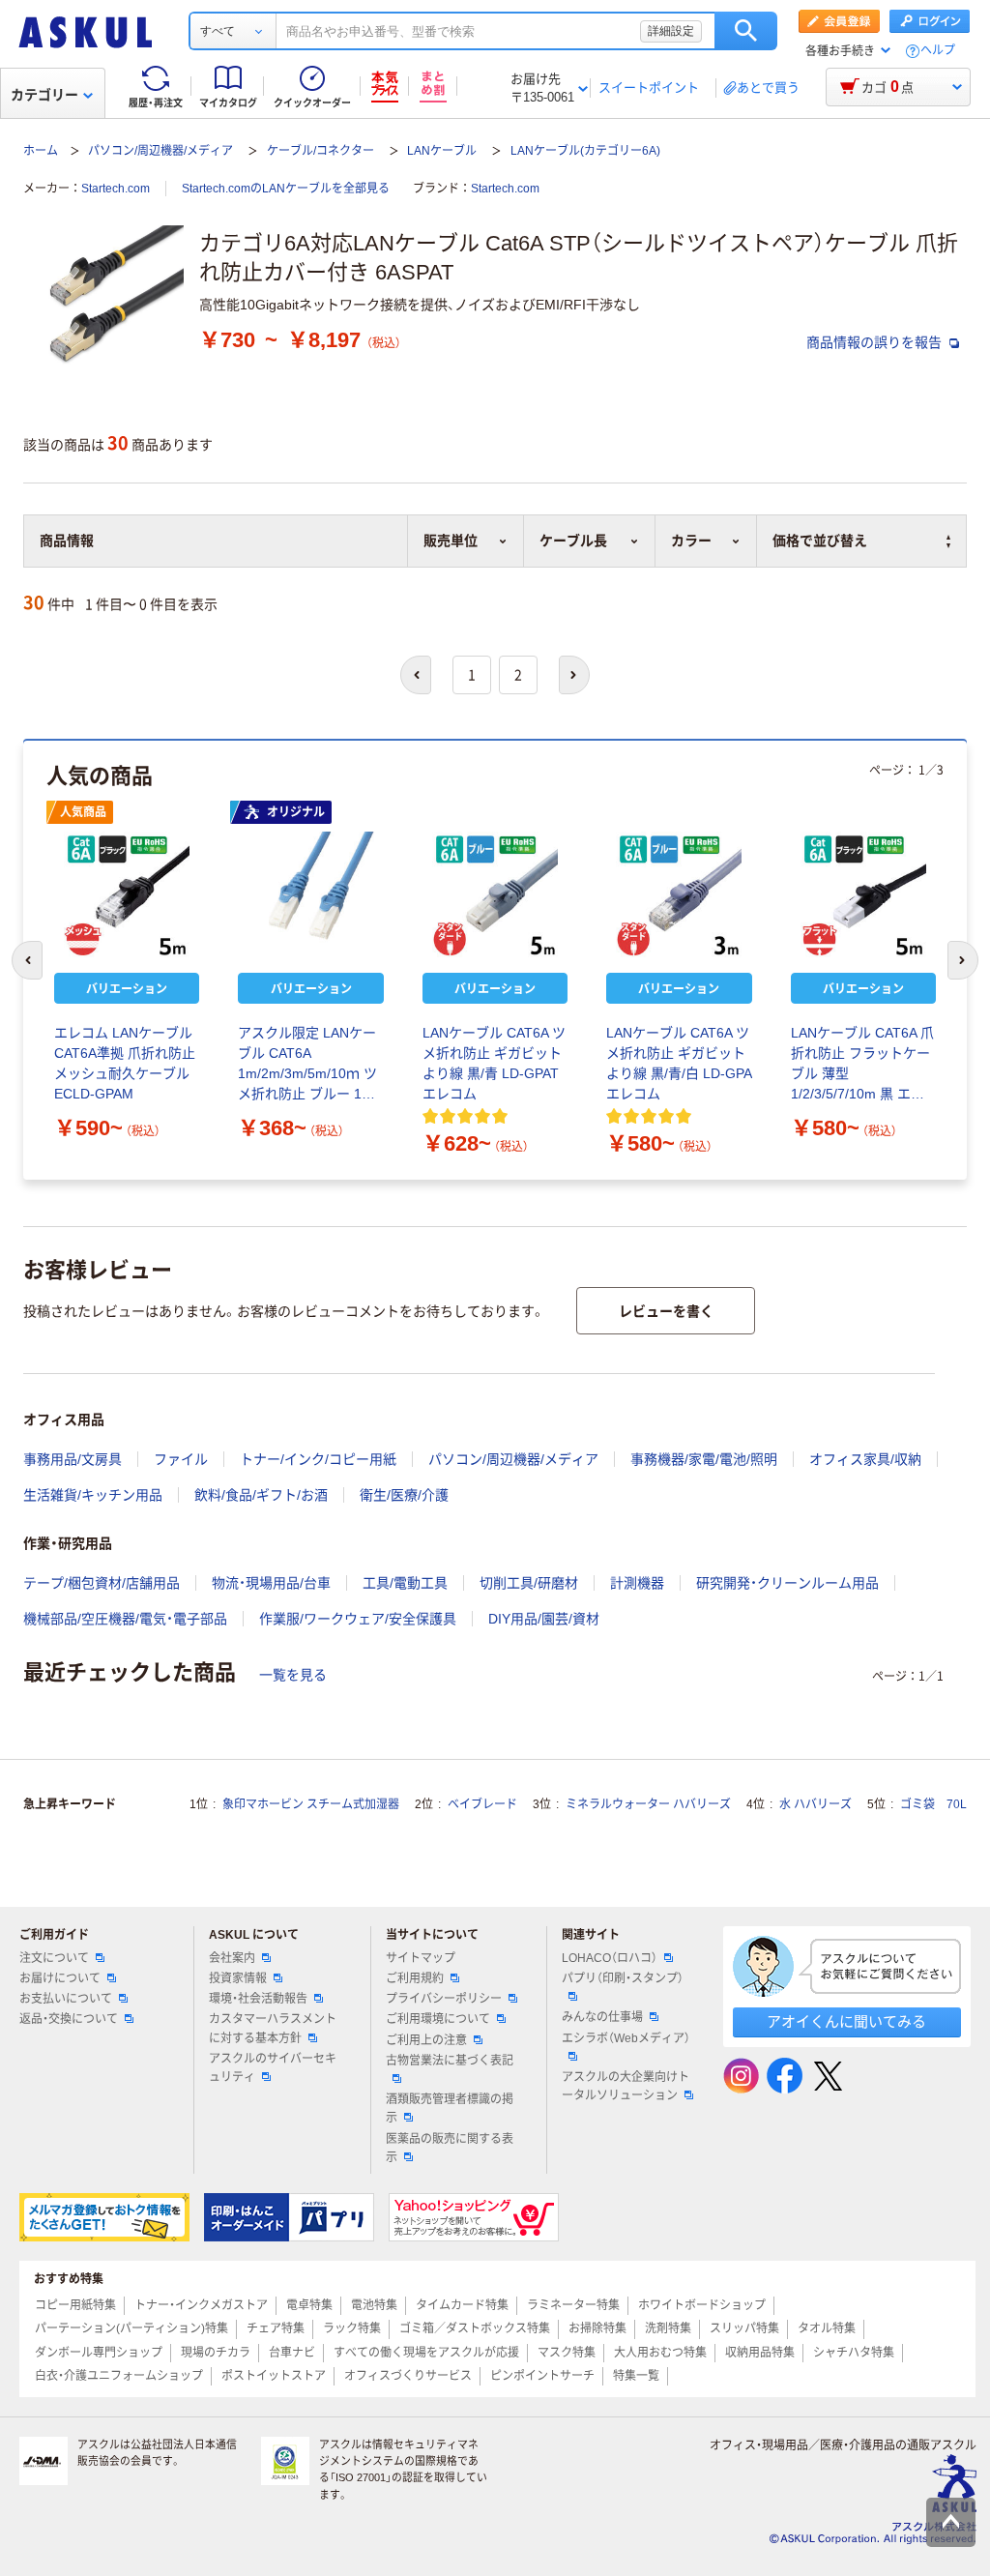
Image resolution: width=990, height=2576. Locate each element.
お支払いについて (66, 1999)
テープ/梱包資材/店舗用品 (102, 1583)
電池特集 (374, 2305)
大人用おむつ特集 (660, 2353)
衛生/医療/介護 (404, 1495)
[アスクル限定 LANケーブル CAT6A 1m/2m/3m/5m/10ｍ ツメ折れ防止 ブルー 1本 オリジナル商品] (310, 894)
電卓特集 (309, 2305)
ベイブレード (482, 1804)
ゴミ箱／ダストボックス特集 (475, 2328)
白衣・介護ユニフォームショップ (119, 2376)
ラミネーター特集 (573, 2305)
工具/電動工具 (405, 1583)
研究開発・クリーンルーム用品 (787, 1583)
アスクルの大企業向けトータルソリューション (626, 2086)
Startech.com (116, 189)
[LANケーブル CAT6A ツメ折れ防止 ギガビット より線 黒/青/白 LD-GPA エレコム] (679, 894)
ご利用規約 (415, 1978)
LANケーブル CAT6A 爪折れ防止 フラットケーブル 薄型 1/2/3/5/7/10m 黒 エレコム (862, 1065)
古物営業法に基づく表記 (450, 2061)
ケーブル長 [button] (573, 541)
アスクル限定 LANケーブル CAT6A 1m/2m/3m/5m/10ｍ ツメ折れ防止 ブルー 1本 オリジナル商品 (307, 1065)
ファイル (181, 1459)
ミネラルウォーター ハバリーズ (648, 1804)
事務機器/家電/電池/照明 (704, 1459)
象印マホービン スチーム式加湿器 (311, 1804)
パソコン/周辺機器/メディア (160, 151)
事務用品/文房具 (73, 1459)
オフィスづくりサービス (408, 2376)
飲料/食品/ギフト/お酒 (261, 1495)
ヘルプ (938, 51)
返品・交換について (69, 2019)
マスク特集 (567, 2353)
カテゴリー (44, 95)
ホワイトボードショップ (702, 2305)
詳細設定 (671, 31)
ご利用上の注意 (426, 2040)
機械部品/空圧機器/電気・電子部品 (125, 1619)
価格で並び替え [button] (820, 541)
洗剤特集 (668, 2328)
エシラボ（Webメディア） (626, 2038)
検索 (746, 31)
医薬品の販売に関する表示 (450, 2148)
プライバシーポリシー (444, 1999)
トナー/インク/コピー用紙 (318, 1459)
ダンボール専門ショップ (99, 2353)
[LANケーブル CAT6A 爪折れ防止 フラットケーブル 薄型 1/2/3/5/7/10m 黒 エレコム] (863, 894)
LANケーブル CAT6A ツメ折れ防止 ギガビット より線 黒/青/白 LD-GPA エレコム (679, 1063)
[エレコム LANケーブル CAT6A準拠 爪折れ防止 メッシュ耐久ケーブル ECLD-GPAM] (127, 894)
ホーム (41, 151)
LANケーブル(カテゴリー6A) (585, 151)
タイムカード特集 (462, 2305)
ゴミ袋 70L (933, 1804)
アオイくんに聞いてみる (846, 2021)
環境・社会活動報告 (258, 1999)
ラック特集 (352, 2328)
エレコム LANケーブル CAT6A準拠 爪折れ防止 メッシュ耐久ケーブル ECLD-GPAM (125, 1063)
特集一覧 (636, 2376)
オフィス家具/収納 (865, 1459)
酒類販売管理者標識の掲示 (450, 2108)
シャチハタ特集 (854, 2353)
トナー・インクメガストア (201, 2305)
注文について (54, 1958)
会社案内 (232, 1958)
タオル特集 (827, 2328)
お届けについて (60, 1978)
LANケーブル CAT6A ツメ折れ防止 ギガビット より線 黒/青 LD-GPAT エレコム (494, 1063)
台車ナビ (292, 2353)
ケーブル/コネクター (320, 151)
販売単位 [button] (451, 541)
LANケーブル (442, 151)
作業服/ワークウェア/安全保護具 (358, 1619)
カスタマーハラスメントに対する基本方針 (273, 2028)
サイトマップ (421, 1958)
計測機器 (637, 1583)
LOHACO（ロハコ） (610, 1958)
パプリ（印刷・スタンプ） (623, 1978)
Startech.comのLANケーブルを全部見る (286, 189)
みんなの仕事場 (602, 2017)
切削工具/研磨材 (529, 1583)
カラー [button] (691, 541)
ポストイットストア (274, 2376)
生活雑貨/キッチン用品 (93, 1495)
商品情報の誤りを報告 (876, 342)
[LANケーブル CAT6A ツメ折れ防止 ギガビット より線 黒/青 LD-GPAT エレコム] (495, 894)
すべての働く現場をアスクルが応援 (426, 2353)
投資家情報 (238, 1978)
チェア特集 (276, 2328)
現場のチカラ (216, 2353)
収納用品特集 (760, 2353)
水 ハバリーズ (815, 1804)
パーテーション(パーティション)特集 (131, 2328)
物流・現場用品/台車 (271, 1583)
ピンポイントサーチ (542, 2376)
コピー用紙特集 (75, 2305)
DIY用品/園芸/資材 (544, 1619)
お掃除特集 (597, 2328)
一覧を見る (293, 1675)
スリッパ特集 (744, 2328)
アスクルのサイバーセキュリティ (273, 2068)
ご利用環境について (438, 2019)
